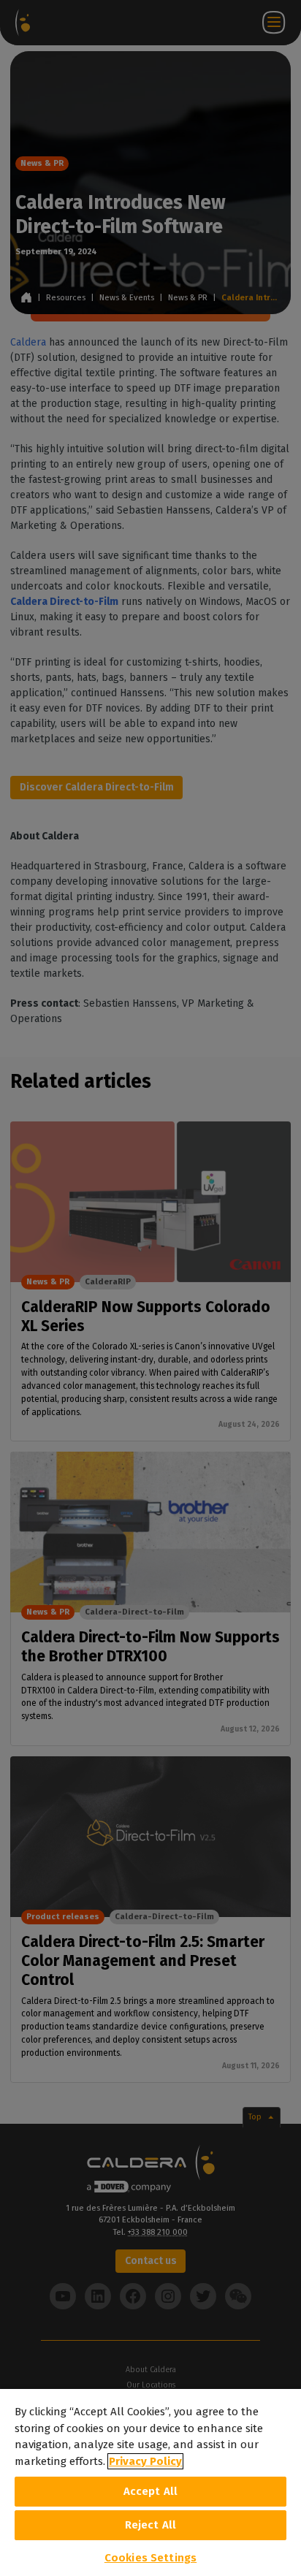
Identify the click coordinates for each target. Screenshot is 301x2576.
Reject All (151, 2525)
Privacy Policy (145, 2461)
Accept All (151, 2491)
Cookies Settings (150, 2558)
